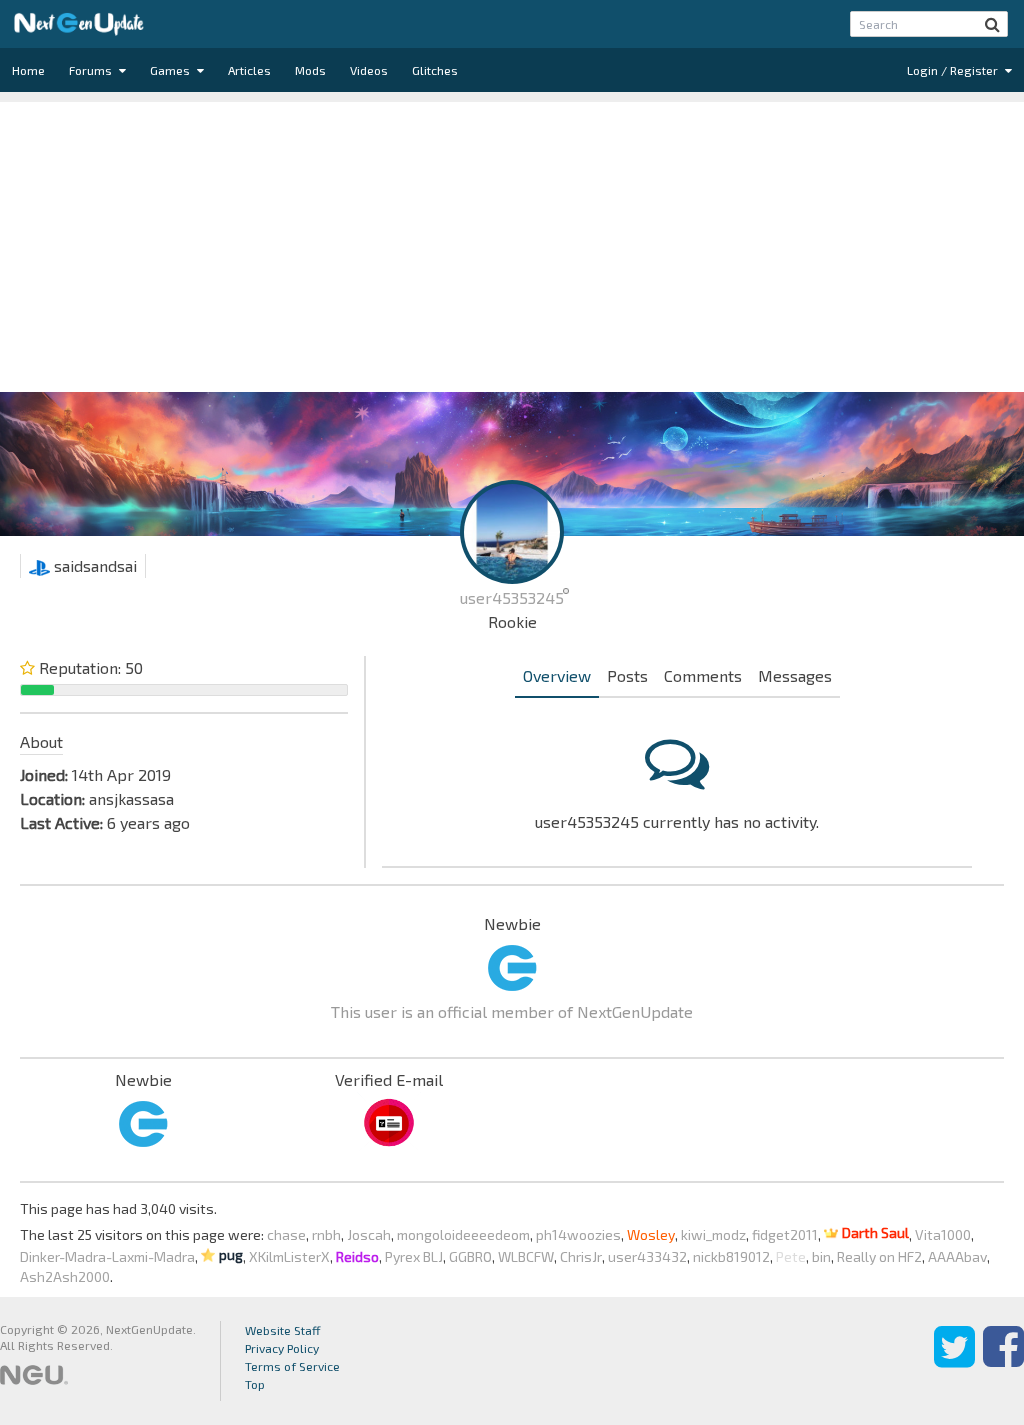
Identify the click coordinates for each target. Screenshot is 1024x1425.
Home (28, 70)
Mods (310, 70)
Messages (795, 675)
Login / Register (954, 70)
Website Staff (283, 1330)
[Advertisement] (512, 242)
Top (255, 1384)
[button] (992, 24)
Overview (557, 675)
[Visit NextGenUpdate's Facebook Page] (1003, 1361)
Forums (92, 70)
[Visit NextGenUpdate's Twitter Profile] (954, 1361)
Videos (369, 70)
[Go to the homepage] (79, 24)
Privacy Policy (282, 1348)
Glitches (435, 70)
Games (171, 70)
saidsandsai (93, 565)
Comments (703, 675)
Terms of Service (292, 1366)
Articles (249, 70)
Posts (627, 675)
